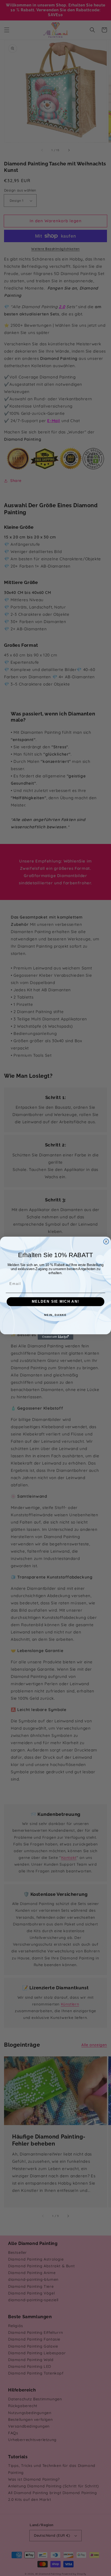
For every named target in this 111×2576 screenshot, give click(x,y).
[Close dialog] (106, 1242)
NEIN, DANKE (55, 1315)
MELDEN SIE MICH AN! (55, 1302)
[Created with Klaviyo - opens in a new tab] (55, 1337)
